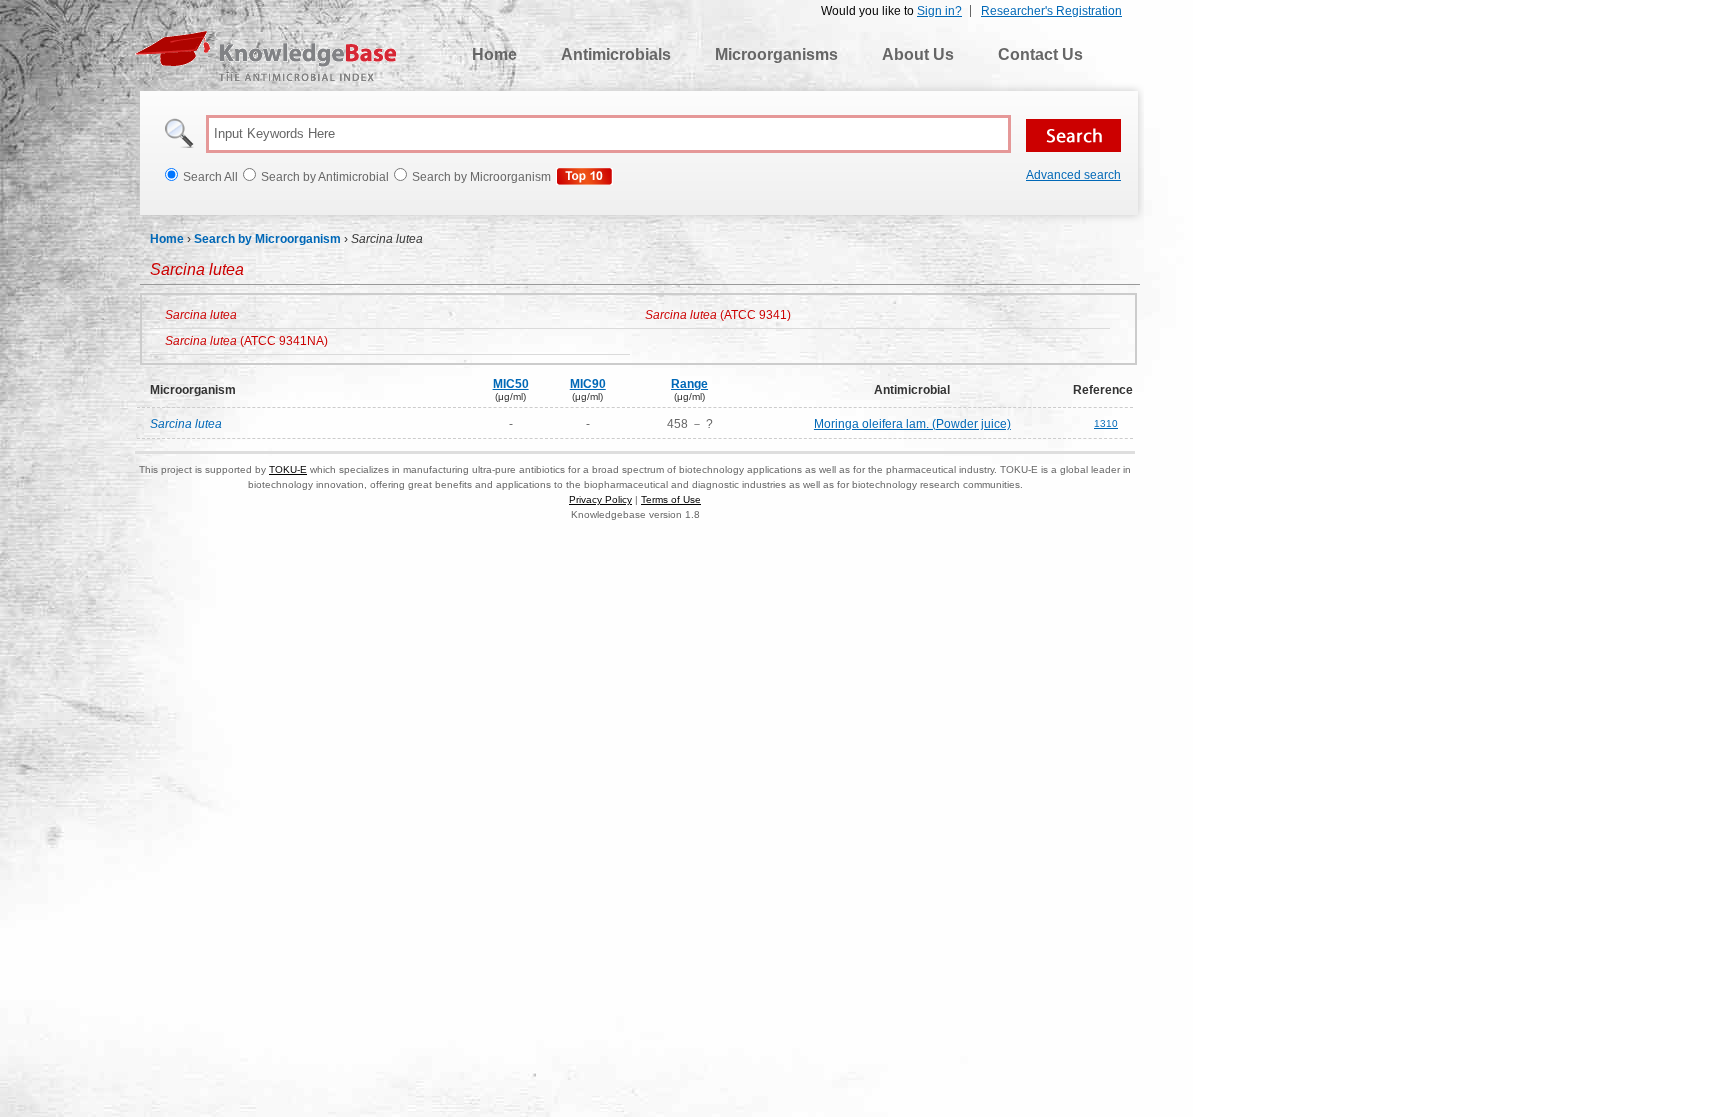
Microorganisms (776, 54)
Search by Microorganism (267, 239)
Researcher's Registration (1051, 11)
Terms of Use (671, 499)
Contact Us (1040, 54)
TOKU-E (288, 469)
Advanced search (1073, 175)
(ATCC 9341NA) (246, 341)
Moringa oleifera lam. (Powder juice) (912, 424)
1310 (1106, 423)
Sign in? (939, 11)
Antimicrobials (616, 54)
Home (494, 54)
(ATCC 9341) (718, 315)
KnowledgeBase (265, 56)
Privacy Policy (600, 499)
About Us (918, 54)
